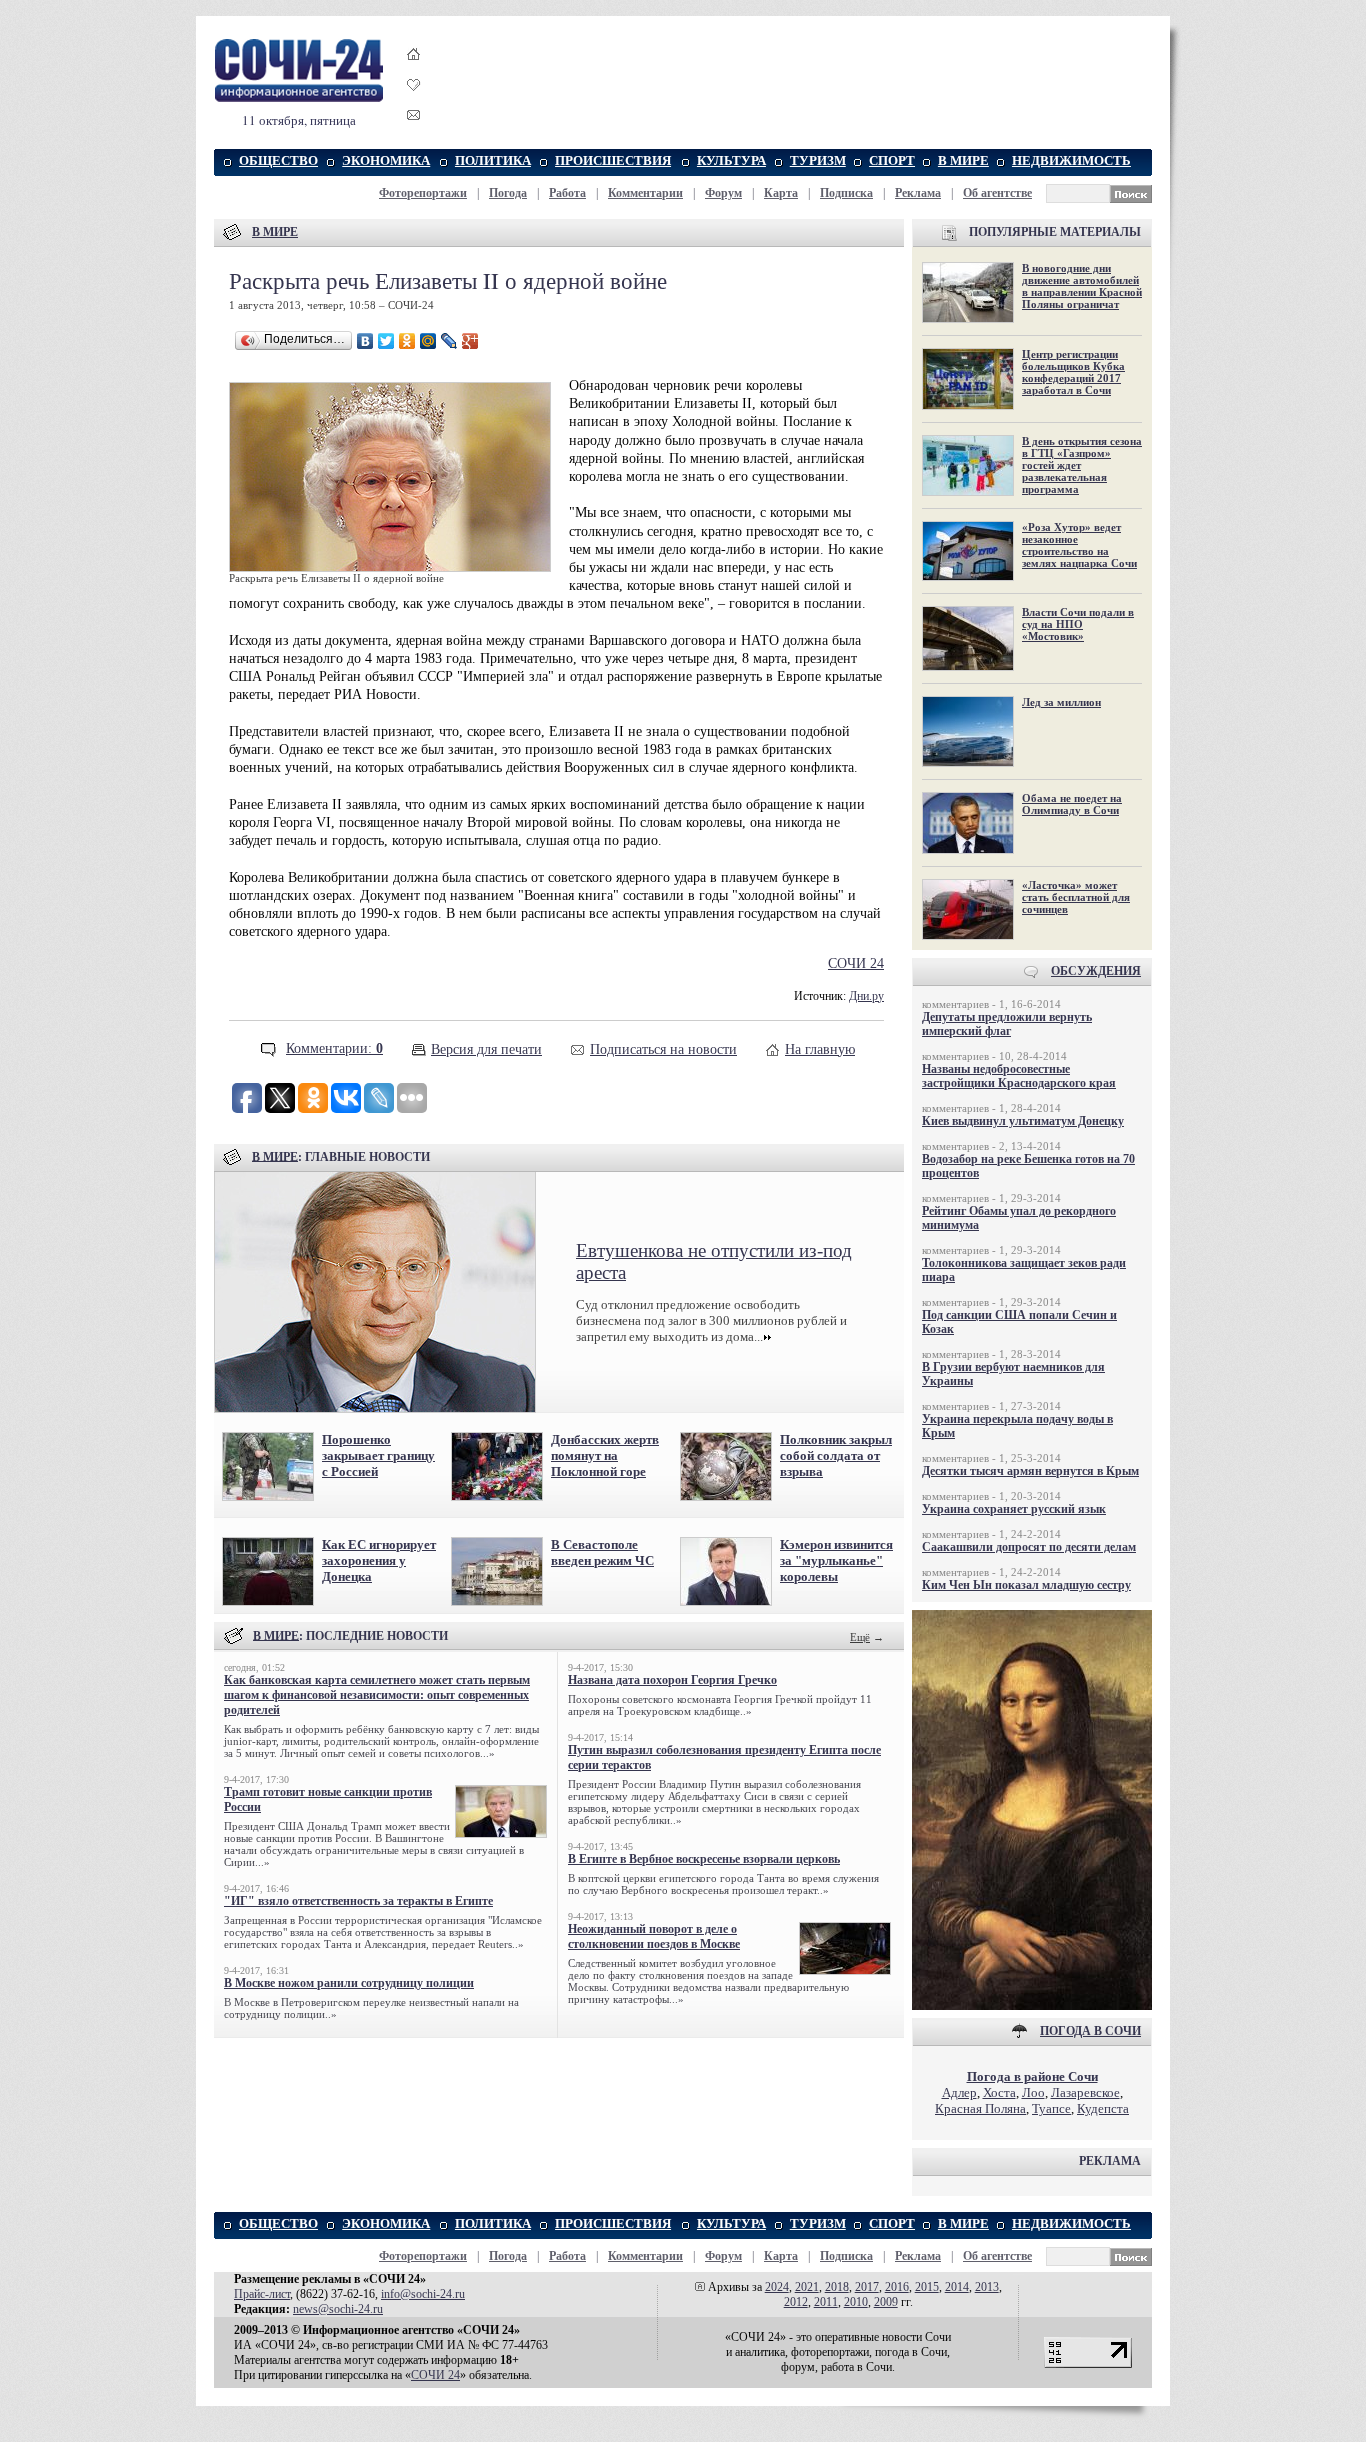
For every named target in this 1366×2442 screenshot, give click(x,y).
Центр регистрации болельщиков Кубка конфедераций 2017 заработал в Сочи (1073, 372)
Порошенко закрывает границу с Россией (378, 1455)
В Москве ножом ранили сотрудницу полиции (349, 1983)
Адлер (959, 2092)
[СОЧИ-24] (299, 98)
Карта (781, 193)
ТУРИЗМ (818, 160)
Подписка (846, 193)
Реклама (918, 193)
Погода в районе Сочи (1032, 2076)
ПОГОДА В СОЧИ (1090, 2031)
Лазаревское (1085, 2092)
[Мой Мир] (428, 341)
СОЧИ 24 (856, 963)
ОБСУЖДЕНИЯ (1096, 971)
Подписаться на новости (663, 1049)
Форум (723, 193)
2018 (837, 2287)
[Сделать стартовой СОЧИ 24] (414, 72)
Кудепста (1103, 2108)
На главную (820, 1049)
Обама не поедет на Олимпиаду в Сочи (1072, 804)
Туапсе (1051, 2108)
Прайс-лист (262, 2294)
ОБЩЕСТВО (278, 160)
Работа (567, 193)
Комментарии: (334, 1048)
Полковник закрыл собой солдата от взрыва (836, 1455)
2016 (897, 2287)
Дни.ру (866, 996)
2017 (867, 2287)
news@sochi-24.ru (338, 2309)
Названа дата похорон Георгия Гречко (672, 1680)
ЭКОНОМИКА (386, 160)
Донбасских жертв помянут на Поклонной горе (605, 1455)
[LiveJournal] (449, 341)
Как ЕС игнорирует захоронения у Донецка (379, 1560)
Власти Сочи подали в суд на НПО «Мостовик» (1078, 624)
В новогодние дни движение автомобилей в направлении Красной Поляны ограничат (1082, 286)
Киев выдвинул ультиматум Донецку (1023, 1121)
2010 (856, 2302)
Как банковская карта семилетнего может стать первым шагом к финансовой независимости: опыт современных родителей (377, 1695)
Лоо (1033, 2092)
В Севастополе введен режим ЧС (602, 1552)
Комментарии (645, 193)
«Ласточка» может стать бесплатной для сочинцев (1076, 897)
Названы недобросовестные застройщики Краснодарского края (1019, 1076)
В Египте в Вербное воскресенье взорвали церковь (704, 1859)
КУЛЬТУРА (731, 160)
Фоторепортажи (423, 193)
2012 (796, 2302)
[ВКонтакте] (365, 341)
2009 (886, 2302)
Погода (508, 193)
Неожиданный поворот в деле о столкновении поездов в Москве (654, 1936)
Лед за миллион (1061, 702)
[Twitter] (386, 341)
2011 (826, 2302)
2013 (987, 2287)
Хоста (999, 2092)
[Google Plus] (470, 341)
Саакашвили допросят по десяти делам (1029, 1547)
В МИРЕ (963, 160)
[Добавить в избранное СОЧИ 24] (414, 102)
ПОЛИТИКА (493, 160)
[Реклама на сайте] (1032, 2005)
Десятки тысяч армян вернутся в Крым (1030, 1471)
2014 (957, 2287)
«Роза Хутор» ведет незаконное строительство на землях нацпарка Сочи (1079, 545)
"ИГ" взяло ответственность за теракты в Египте (358, 1901)
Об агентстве (997, 193)
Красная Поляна (980, 2108)
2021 (807, 2287)
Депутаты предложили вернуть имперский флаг (1007, 1024)
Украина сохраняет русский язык (1014, 1509)
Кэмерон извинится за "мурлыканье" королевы (836, 1560)
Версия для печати (486, 1049)
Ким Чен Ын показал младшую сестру (1026, 1585)
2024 (777, 2287)
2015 (927, 2287)
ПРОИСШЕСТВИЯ (613, 160)
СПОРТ (892, 160)
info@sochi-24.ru (423, 2294)
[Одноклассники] (407, 341)
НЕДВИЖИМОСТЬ (1071, 160)
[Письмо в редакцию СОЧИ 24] (414, 118)
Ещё (860, 1637)
